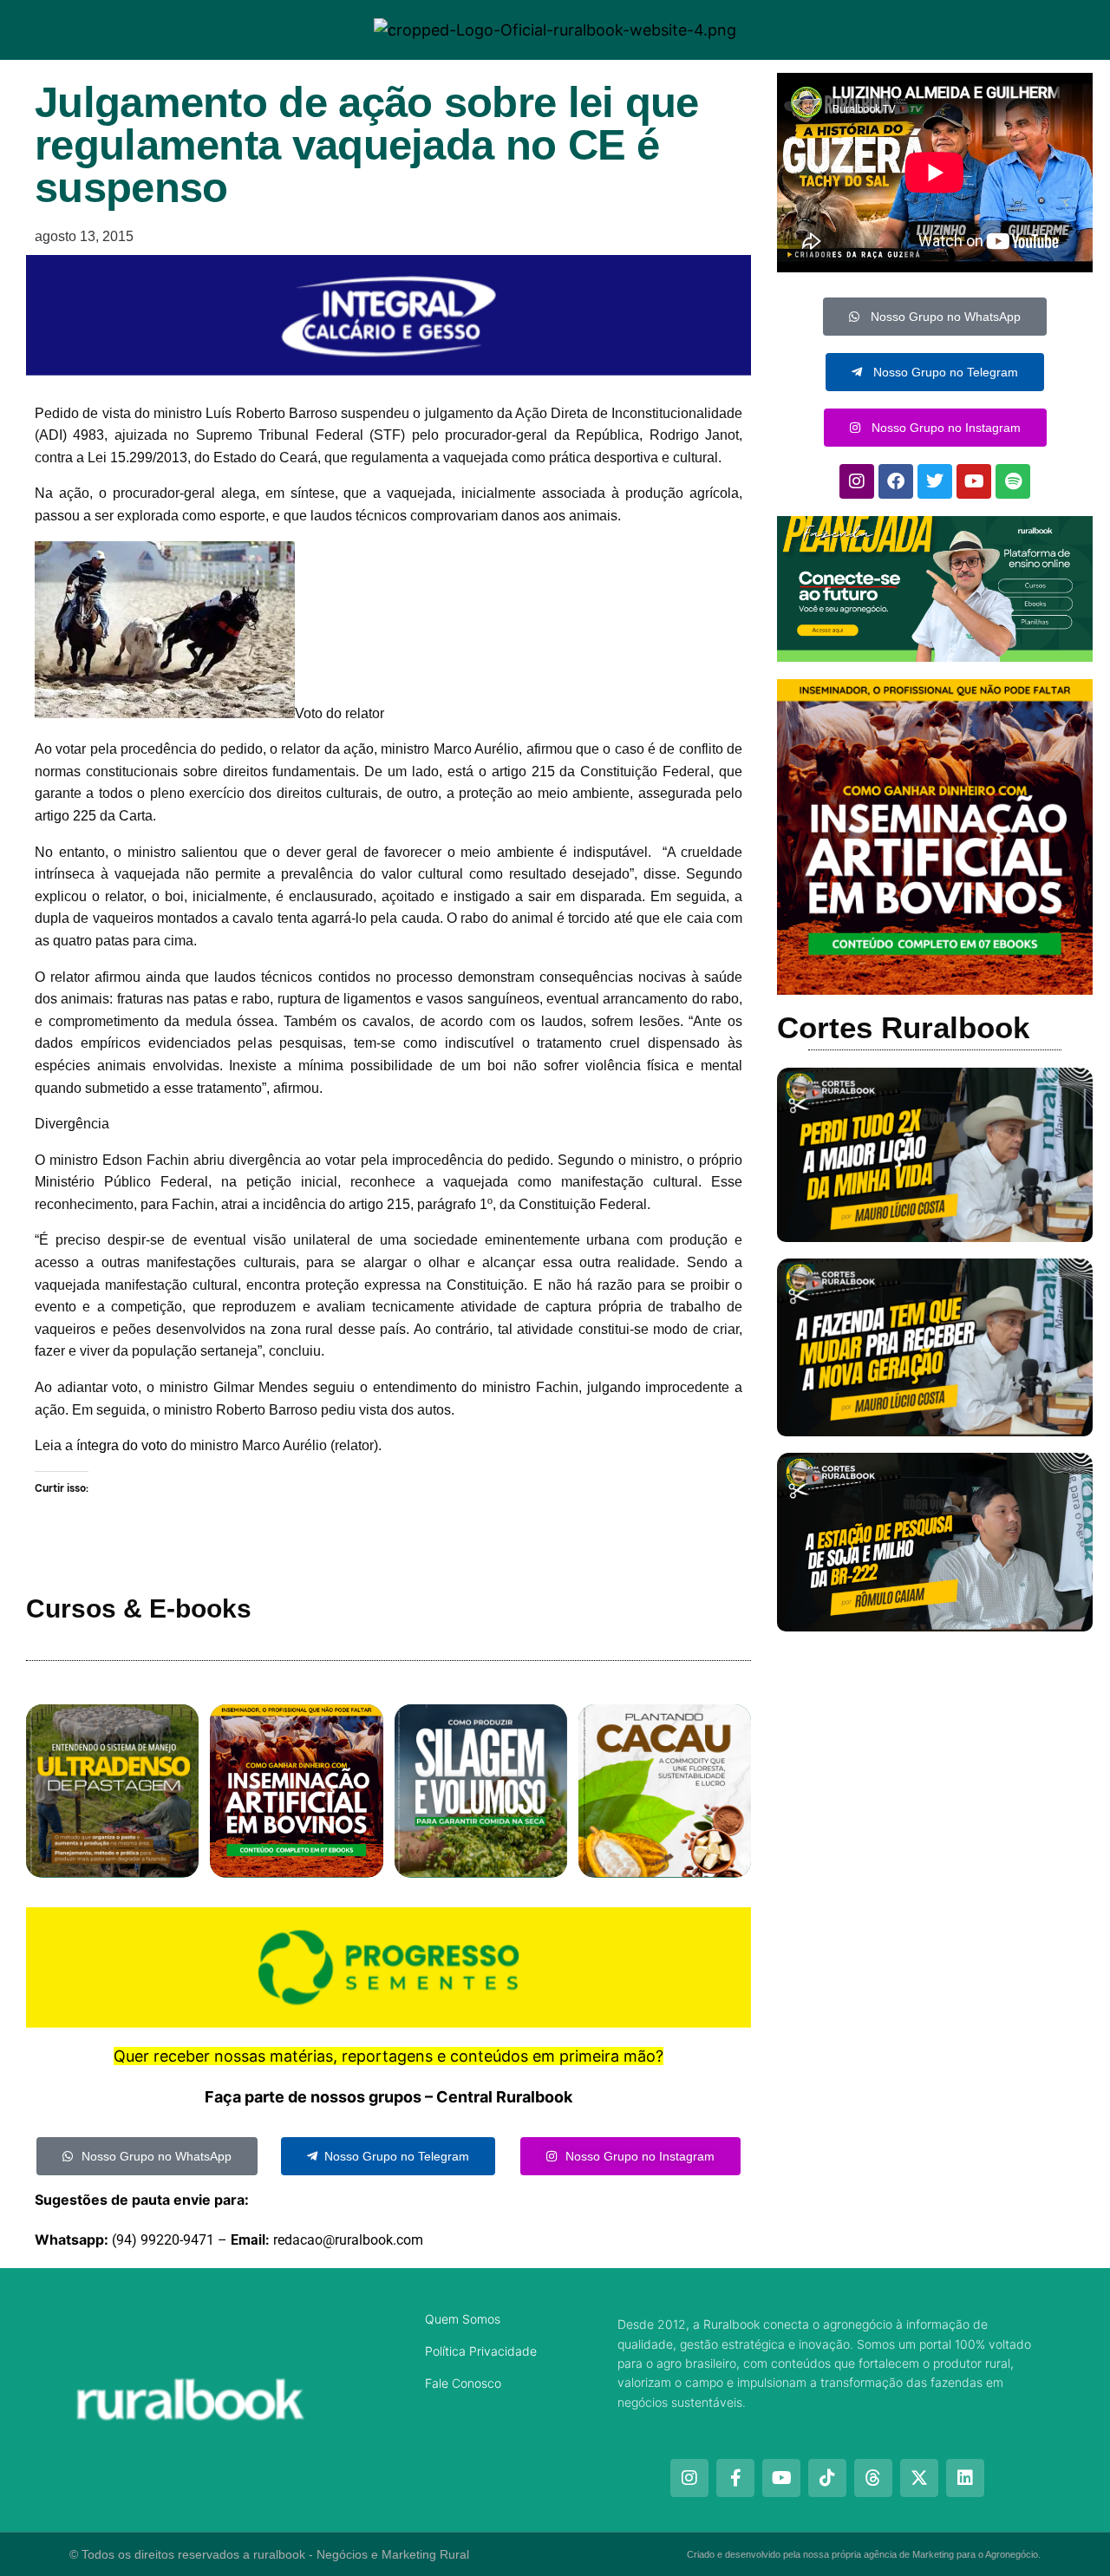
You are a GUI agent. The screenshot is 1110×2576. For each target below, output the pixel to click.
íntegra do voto (122, 1445)
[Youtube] (974, 481)
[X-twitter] (919, 2478)
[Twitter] (935, 481)
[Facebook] (896, 481)
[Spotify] (1013, 481)
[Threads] (873, 2478)
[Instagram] (857, 481)
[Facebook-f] (735, 2478)
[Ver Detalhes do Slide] (935, 589)
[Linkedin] (965, 2478)
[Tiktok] (827, 2478)
